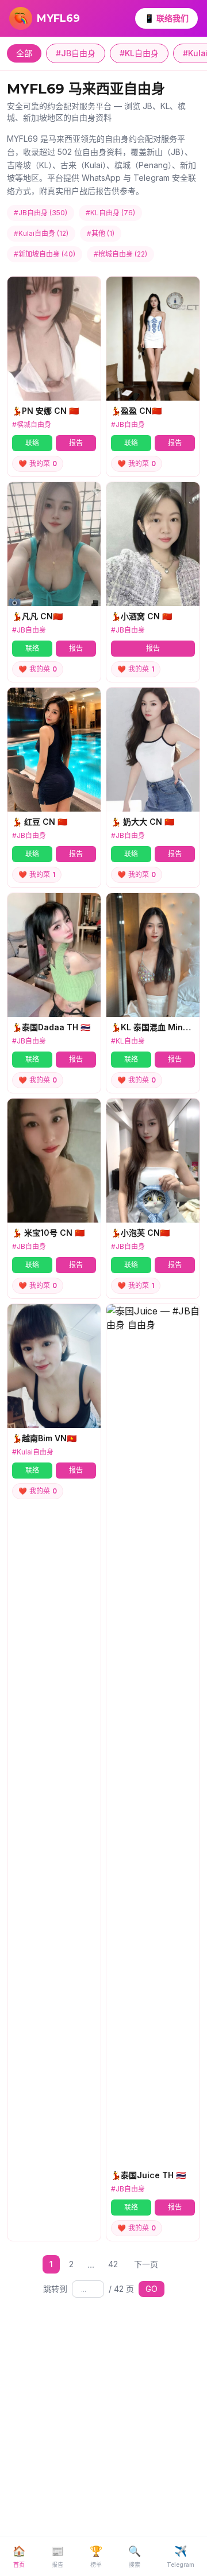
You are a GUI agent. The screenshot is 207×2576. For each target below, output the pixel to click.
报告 (76, 443)
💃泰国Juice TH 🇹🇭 (148, 2175)
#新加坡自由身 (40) (45, 254)
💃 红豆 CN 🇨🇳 (40, 822)
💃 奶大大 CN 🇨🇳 (143, 822)
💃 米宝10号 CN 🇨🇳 (48, 1233)
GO (152, 2289)
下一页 (146, 2264)
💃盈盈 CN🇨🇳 (136, 411)
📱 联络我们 (166, 18)
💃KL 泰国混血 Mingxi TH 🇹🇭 (153, 1027)
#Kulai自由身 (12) (41, 233)
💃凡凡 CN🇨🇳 (37, 616)
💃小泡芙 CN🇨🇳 (140, 1233)
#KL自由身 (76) (110, 213)
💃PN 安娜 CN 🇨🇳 (45, 411)
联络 (32, 443)
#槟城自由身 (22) (120, 254)
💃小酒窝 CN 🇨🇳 (141, 616)
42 (113, 2264)
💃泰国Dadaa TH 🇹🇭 (51, 1027)
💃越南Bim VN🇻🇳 (44, 1438)
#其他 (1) (101, 233)
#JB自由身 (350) (41, 213)
